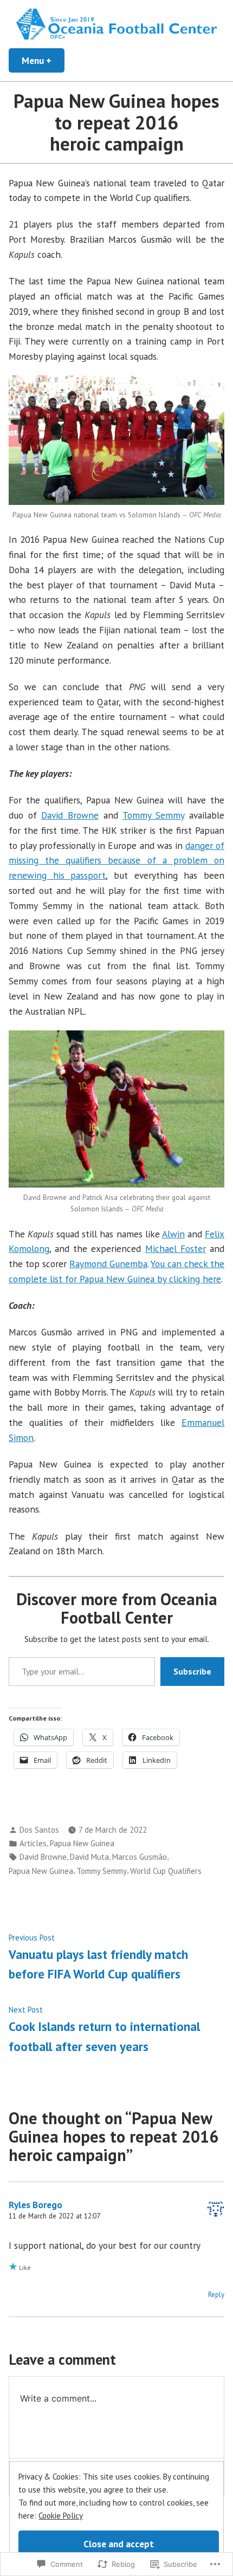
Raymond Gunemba (108, 1264)
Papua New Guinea (82, 1843)
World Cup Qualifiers (166, 1871)
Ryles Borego (35, 2205)
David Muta (89, 1857)
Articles (33, 1843)
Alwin (173, 1234)
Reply (216, 2295)
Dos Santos (39, 1830)
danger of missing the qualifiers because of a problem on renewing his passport (116, 861)
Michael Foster (176, 1248)
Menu (43, 60)
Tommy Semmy (154, 815)
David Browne (70, 815)
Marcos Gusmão (140, 1857)
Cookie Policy (61, 2516)
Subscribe (192, 1671)
